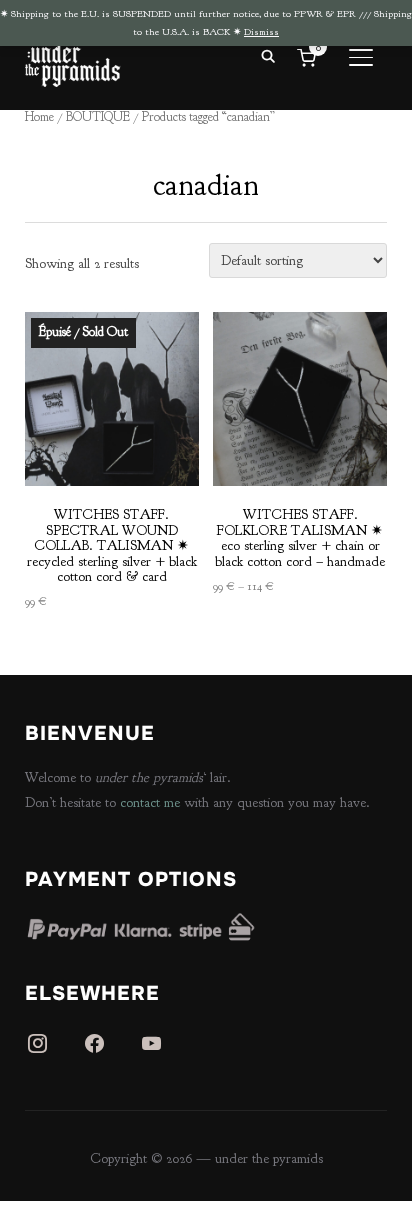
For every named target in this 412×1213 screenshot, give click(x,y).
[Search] (268, 55)
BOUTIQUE (98, 117)
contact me (150, 802)
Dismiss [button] (261, 31)
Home (39, 117)
